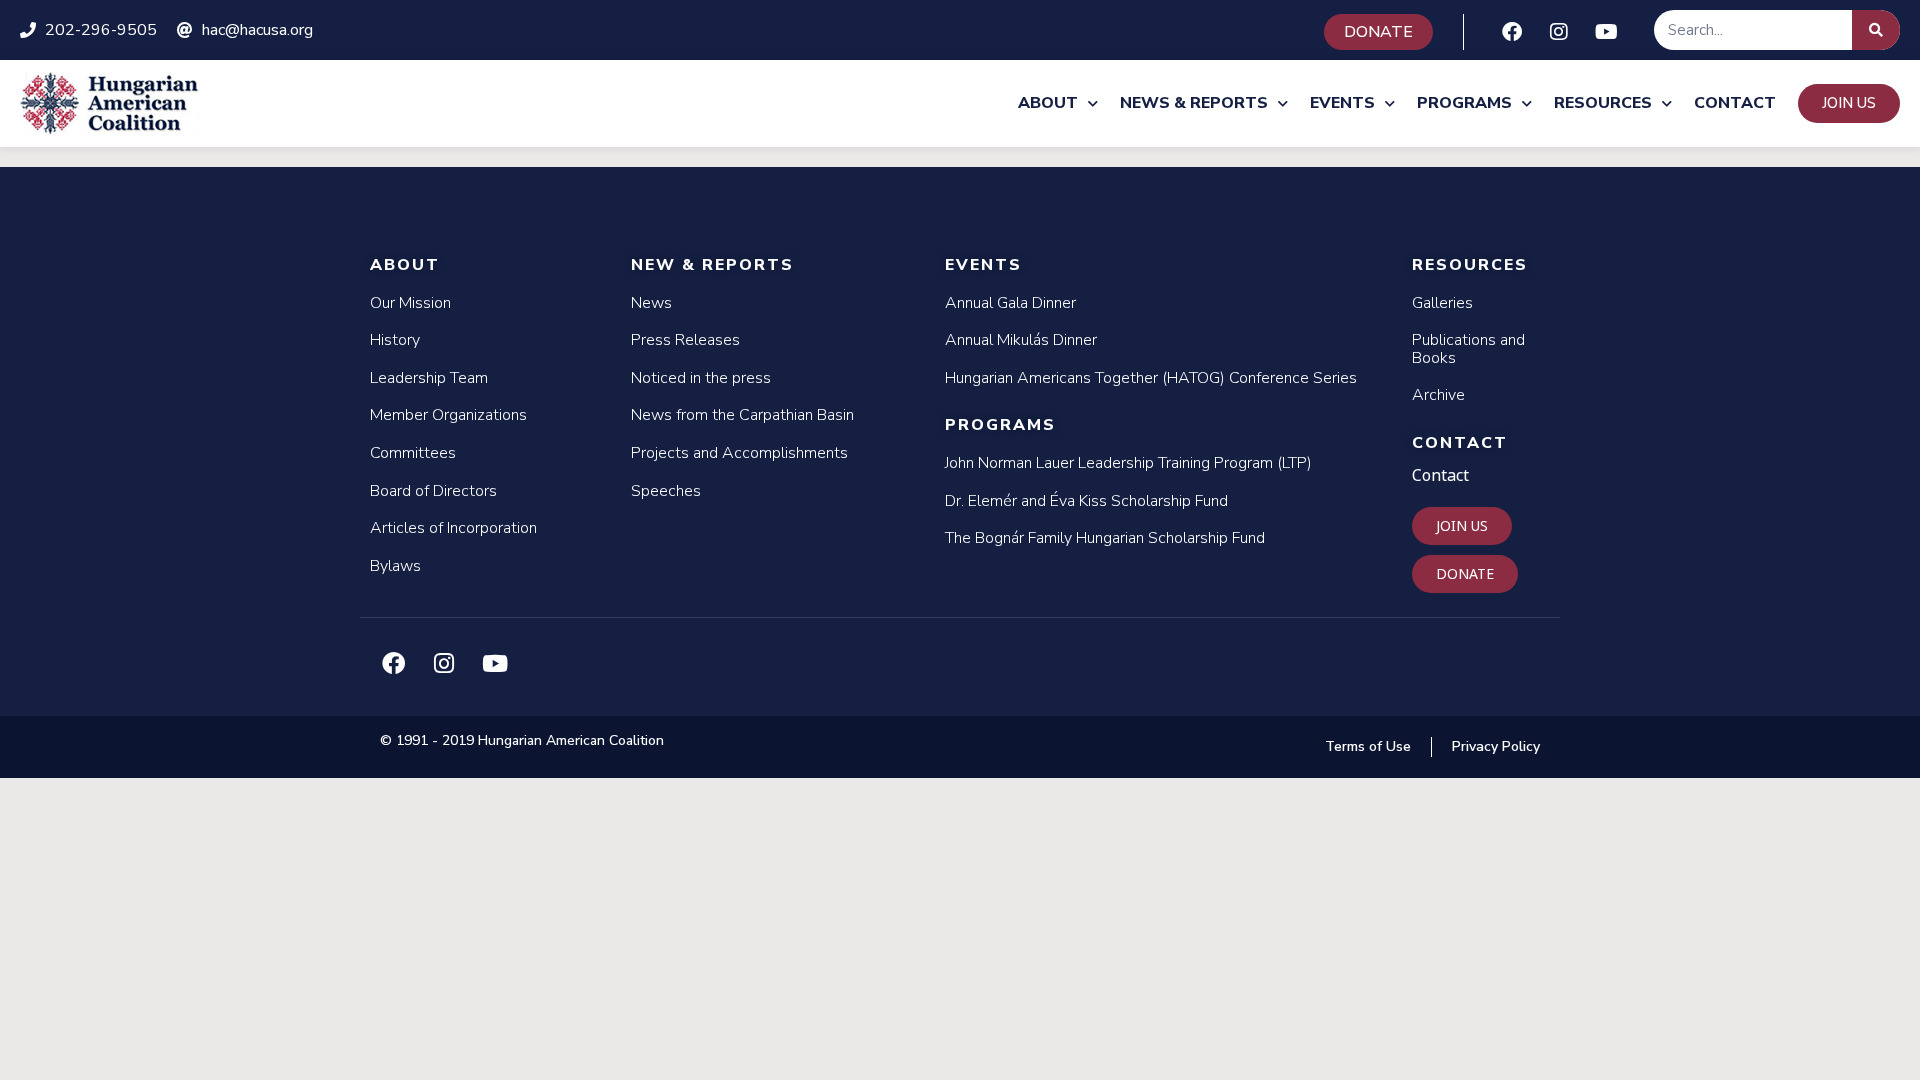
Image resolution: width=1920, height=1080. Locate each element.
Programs (1464, 103)
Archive (1438, 395)
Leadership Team (429, 378)
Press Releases (685, 340)
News (651, 303)
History (395, 340)
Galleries (1442, 303)
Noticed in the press (701, 378)
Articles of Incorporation (453, 528)
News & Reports (1194, 103)
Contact (1735, 103)
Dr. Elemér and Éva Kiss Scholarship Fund (1086, 501)
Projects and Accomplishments (739, 453)
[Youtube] (1606, 32)
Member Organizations (448, 415)
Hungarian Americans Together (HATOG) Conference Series (1151, 378)
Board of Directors (433, 491)
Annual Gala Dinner (1010, 303)
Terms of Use (1368, 746)
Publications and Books (1468, 349)
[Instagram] (1559, 32)
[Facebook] (1512, 32)
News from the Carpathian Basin (742, 415)
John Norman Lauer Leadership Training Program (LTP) (1128, 463)
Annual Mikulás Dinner (1021, 340)
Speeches (666, 491)
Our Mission (410, 303)
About (1048, 103)
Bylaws (395, 566)
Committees (413, 453)
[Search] (1876, 30)
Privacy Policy (1496, 746)
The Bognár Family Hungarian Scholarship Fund (1105, 538)
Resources (1603, 103)
